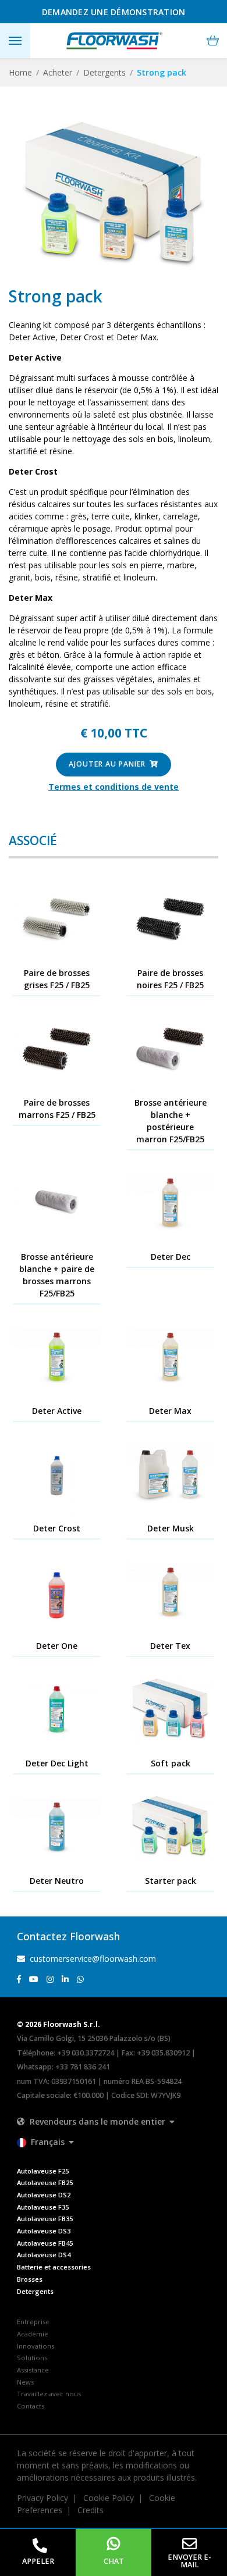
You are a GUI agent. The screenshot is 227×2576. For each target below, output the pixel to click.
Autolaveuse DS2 (44, 2195)
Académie (33, 2334)
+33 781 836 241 (83, 2067)
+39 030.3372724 (86, 2053)
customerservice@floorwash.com (92, 1959)
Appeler (38, 2561)
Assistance (33, 2370)
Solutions (32, 2358)
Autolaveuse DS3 (44, 2231)
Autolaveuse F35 (43, 2207)
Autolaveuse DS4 (44, 2255)
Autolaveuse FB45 (45, 2243)
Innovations (36, 2346)
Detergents (104, 72)
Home (20, 72)
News (25, 2382)
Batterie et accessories (54, 2267)
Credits (91, 2510)
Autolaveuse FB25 (45, 2183)
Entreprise (33, 2322)
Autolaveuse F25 (43, 2171)
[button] (213, 41)
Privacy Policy (42, 2498)
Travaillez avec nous (49, 2394)
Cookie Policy (109, 2498)
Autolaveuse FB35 (45, 2219)
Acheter (58, 72)
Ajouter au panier (108, 764)
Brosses (30, 2279)
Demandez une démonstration (114, 12)
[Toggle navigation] (15, 41)
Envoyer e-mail (189, 2561)
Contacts (31, 2406)
